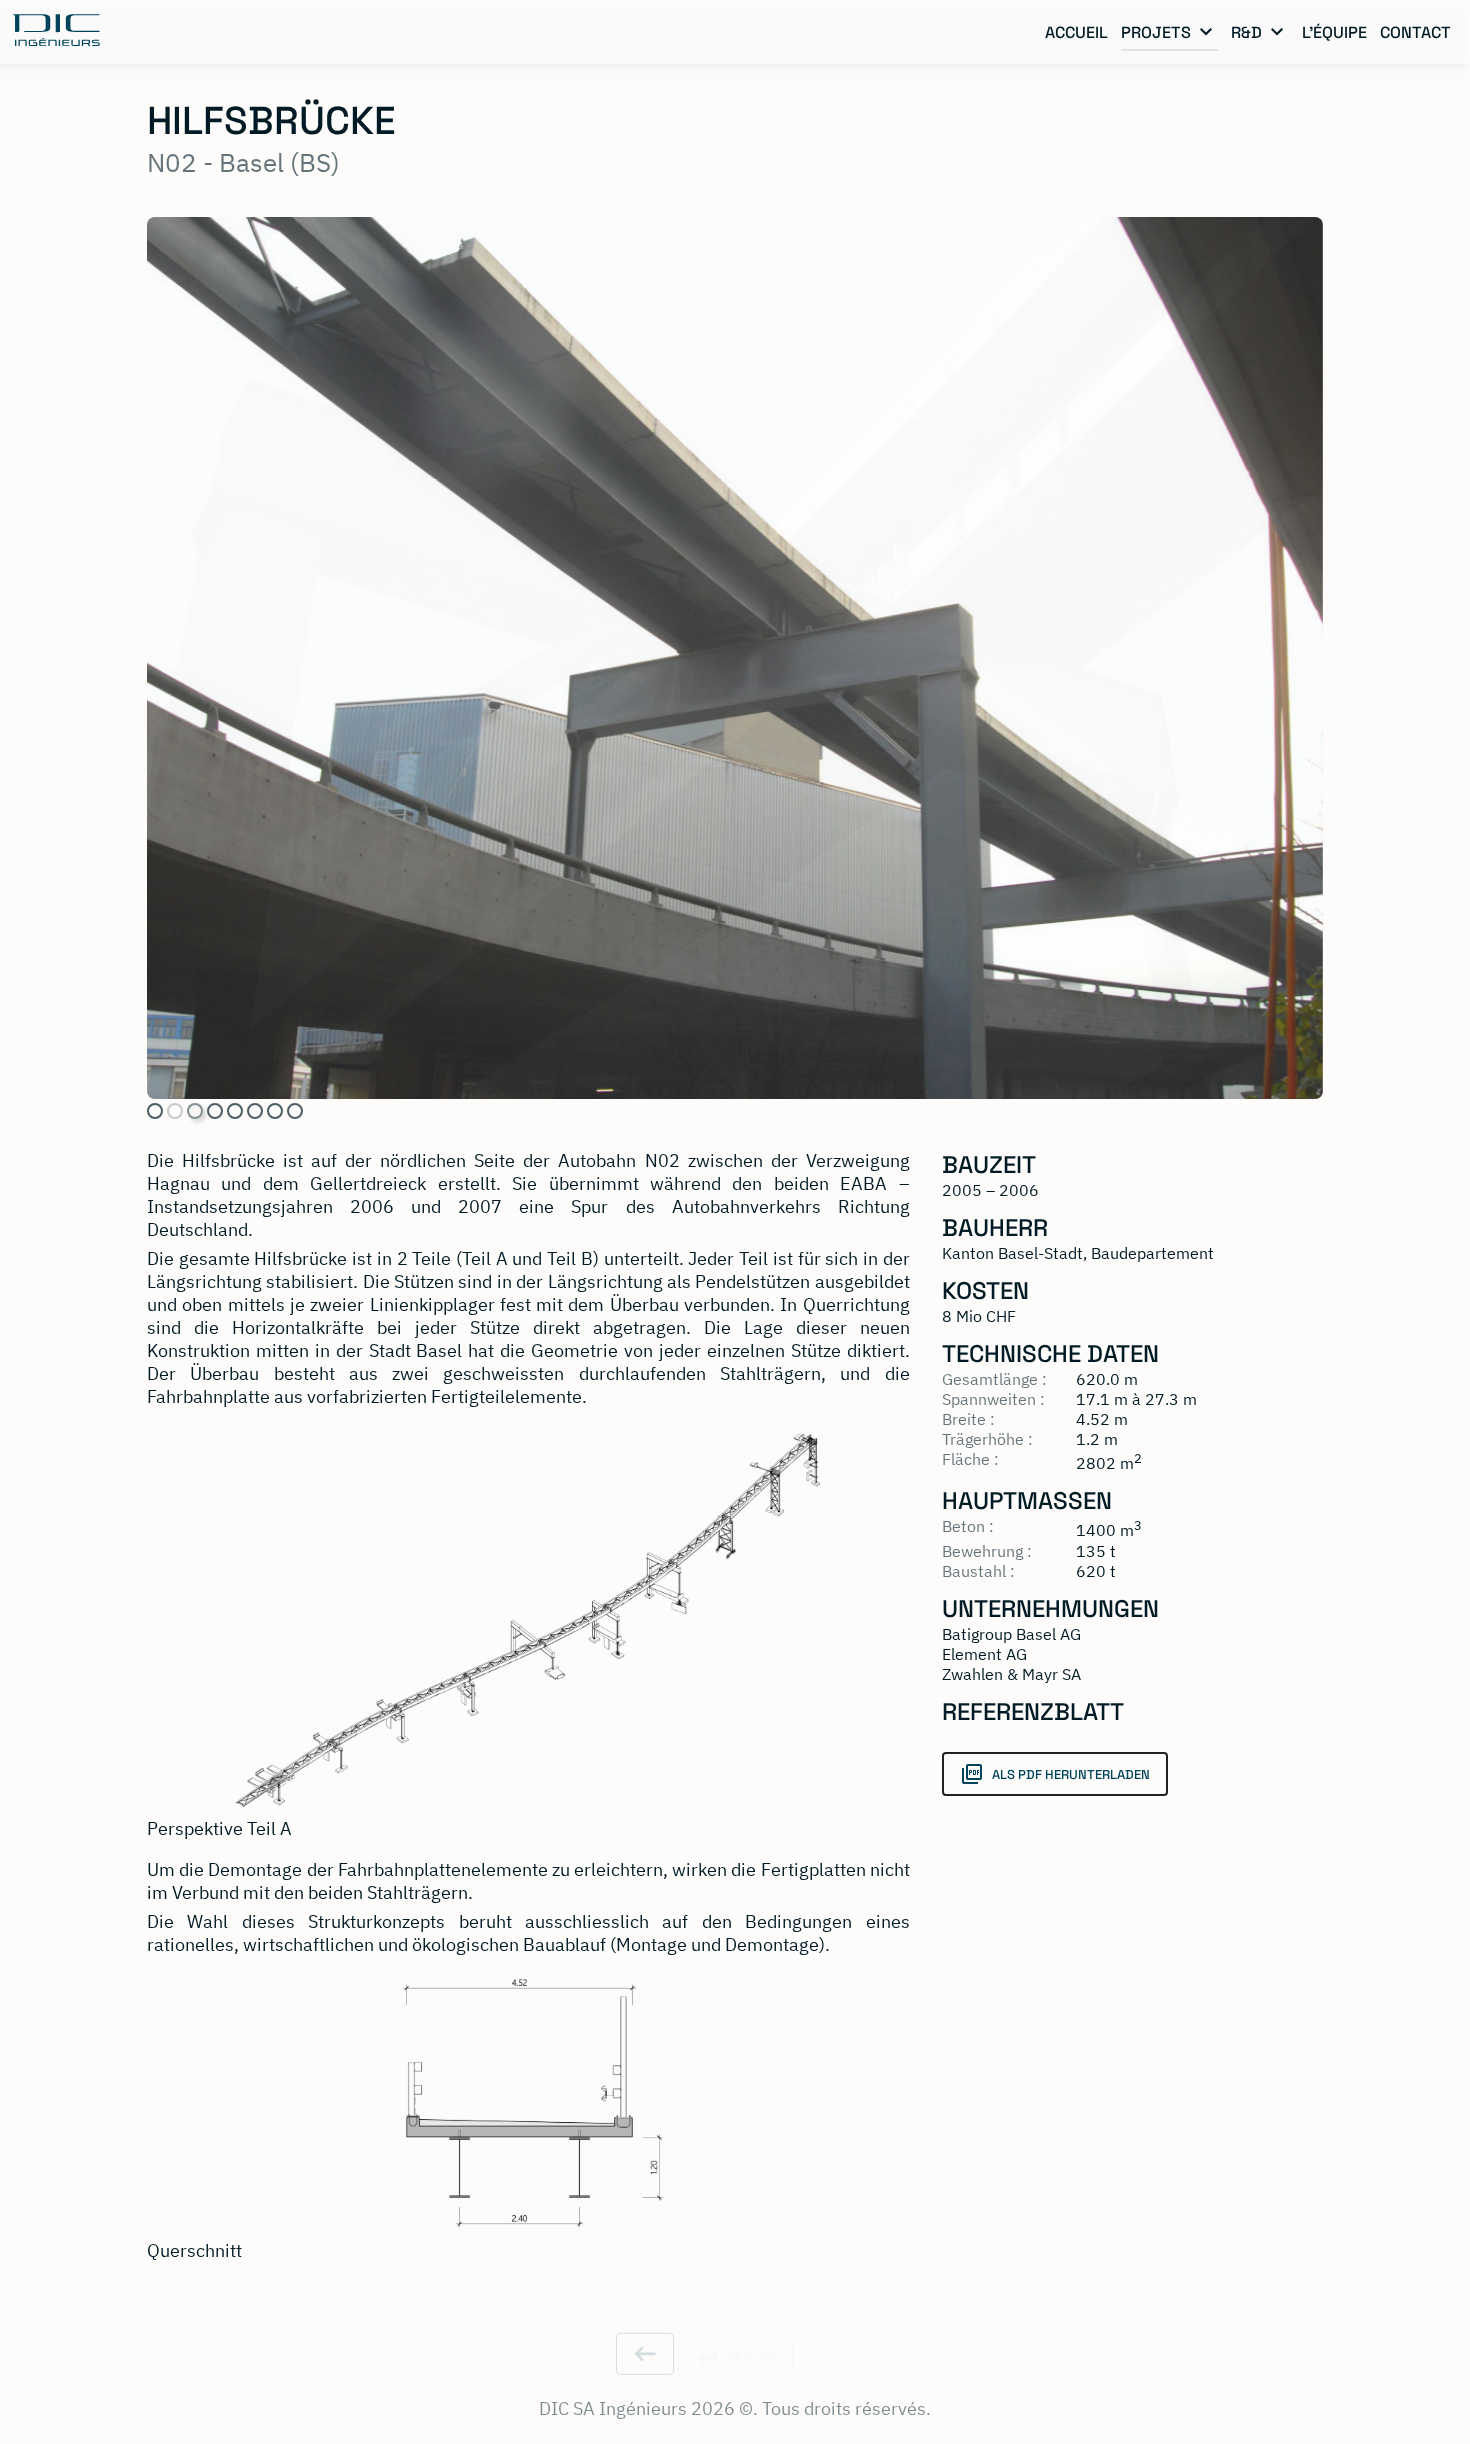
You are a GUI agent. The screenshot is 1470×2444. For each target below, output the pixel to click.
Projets (1156, 32)
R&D (1246, 32)
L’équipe (1334, 32)
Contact (1415, 32)
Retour (749, 2326)
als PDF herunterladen (1069, 1774)
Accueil (1076, 32)
